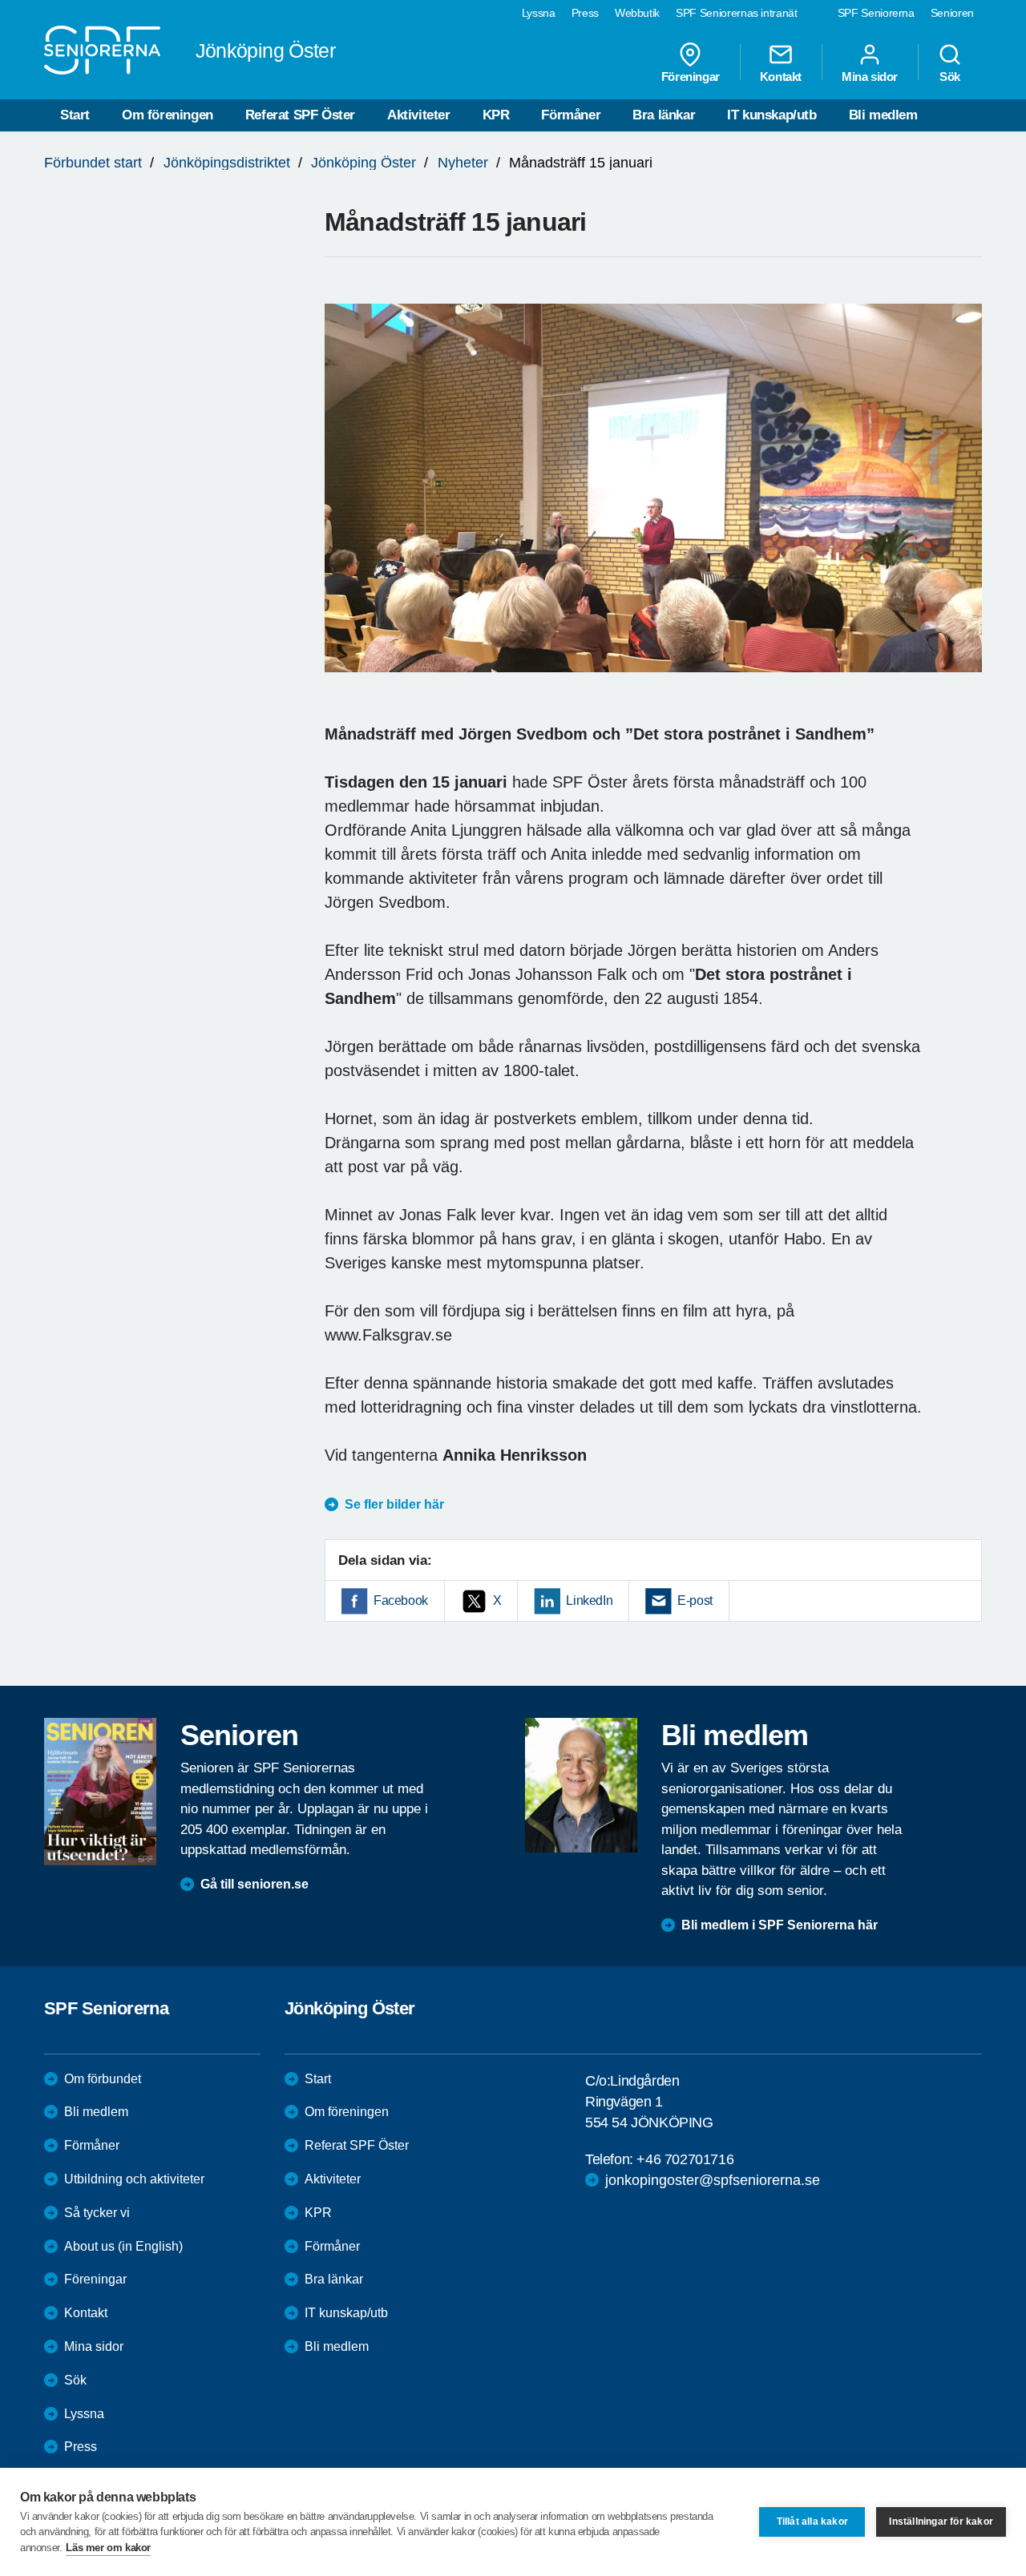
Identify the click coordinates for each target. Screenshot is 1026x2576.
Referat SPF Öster (300, 115)
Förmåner (571, 115)
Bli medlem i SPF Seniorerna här (780, 1925)
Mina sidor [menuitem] (870, 76)
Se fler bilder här (394, 1504)
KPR (496, 115)
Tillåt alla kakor (812, 2522)
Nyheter (463, 163)
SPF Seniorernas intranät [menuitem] (737, 13)
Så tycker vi (97, 2213)
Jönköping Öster (364, 163)
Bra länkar (664, 115)
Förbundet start (93, 163)
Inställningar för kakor (941, 2522)
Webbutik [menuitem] (637, 13)
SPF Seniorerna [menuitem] (876, 13)
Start (75, 115)
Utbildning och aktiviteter (134, 2179)
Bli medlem (883, 115)
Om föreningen (168, 115)
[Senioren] (100, 1792)
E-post (695, 1600)
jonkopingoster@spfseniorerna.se (713, 2180)
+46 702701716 (685, 2159)
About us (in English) (123, 2246)
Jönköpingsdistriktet (227, 163)
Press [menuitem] (585, 13)
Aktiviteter (419, 115)
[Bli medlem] (581, 1785)
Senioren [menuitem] (952, 13)
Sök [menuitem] (950, 76)
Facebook (401, 1600)
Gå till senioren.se (254, 1884)
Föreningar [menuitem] (691, 76)
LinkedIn (589, 1600)
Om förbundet (103, 2079)
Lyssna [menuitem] (539, 13)
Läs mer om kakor (108, 2548)
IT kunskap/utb (772, 115)
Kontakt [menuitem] (781, 76)
